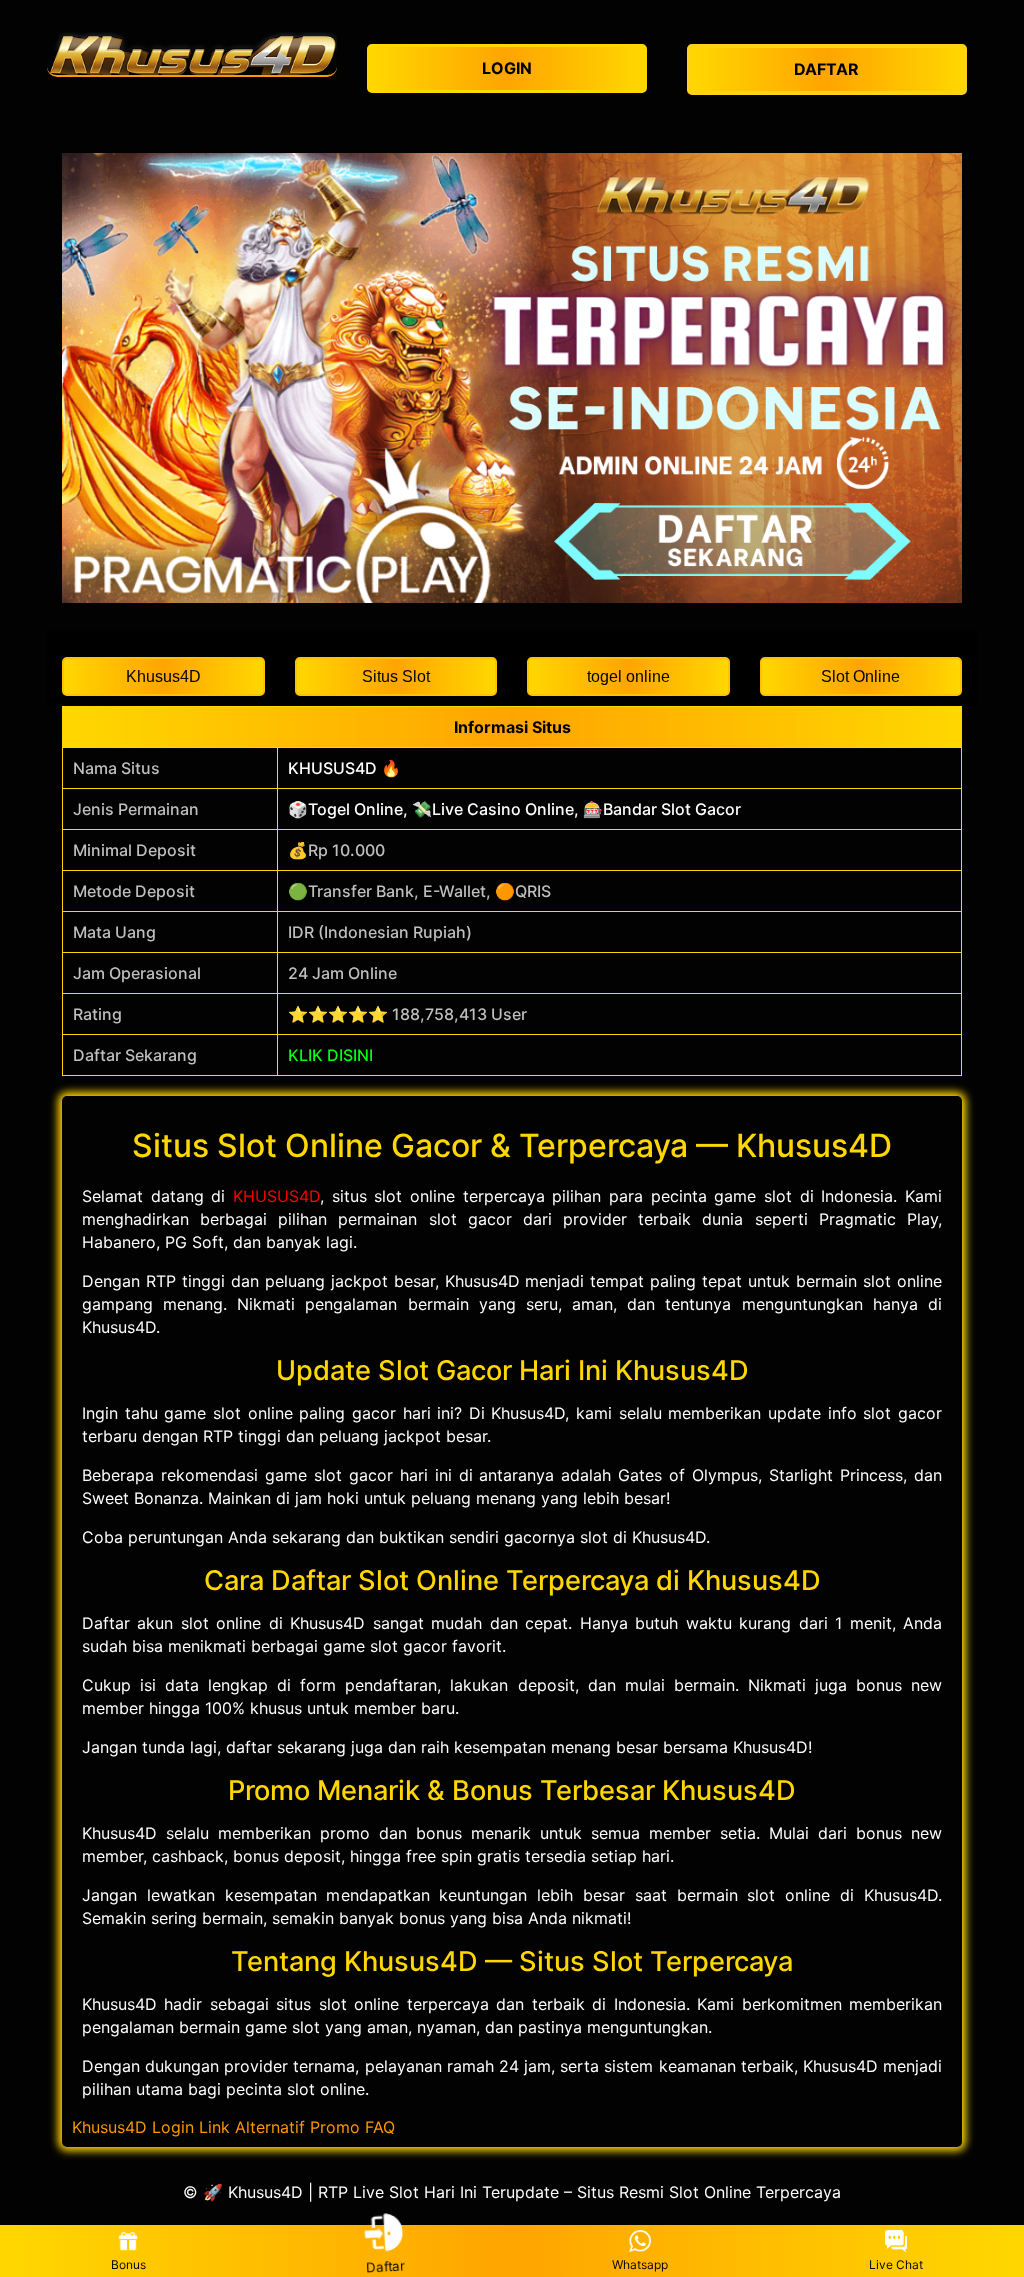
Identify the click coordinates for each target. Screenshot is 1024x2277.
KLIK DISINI (330, 1055)
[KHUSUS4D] (192, 53)
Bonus (128, 2264)
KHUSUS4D (276, 1196)
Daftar (383, 2266)
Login (173, 2127)
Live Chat (896, 2264)
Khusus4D (109, 2127)
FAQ (380, 2127)
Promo (335, 2127)
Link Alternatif (252, 2127)
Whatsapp (640, 2264)
